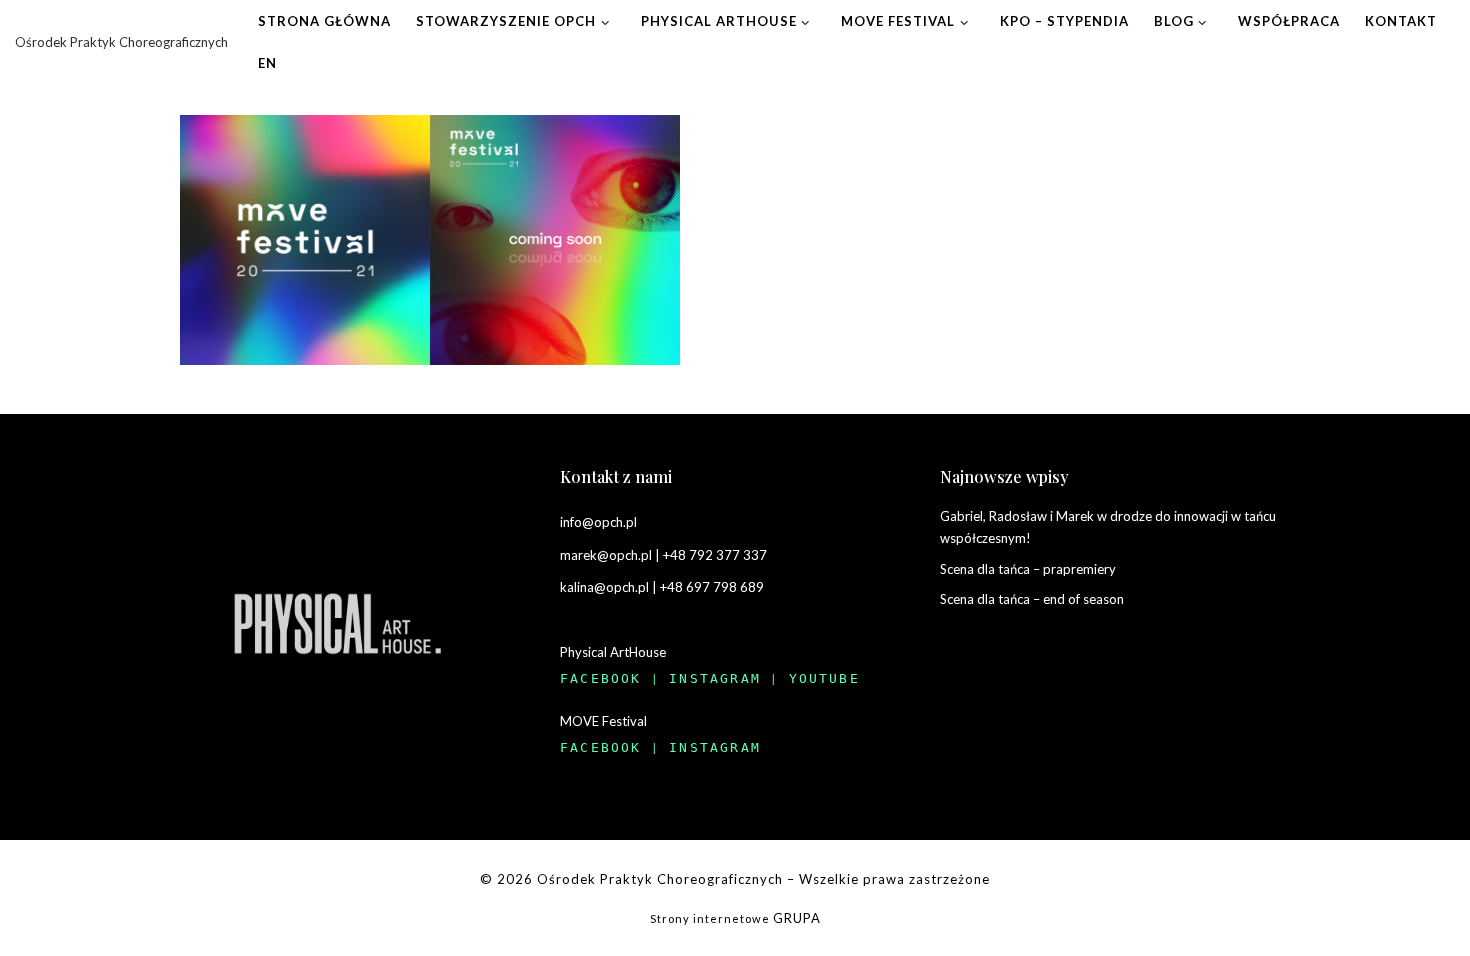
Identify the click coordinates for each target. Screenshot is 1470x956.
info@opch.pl (598, 522)
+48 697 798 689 (712, 587)
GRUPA (797, 918)
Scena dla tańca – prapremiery (1028, 569)
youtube (824, 678)
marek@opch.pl (606, 555)
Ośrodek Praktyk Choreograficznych (660, 879)
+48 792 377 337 (715, 555)
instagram (715, 678)
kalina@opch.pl (604, 587)
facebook (601, 678)
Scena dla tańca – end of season (1032, 599)
